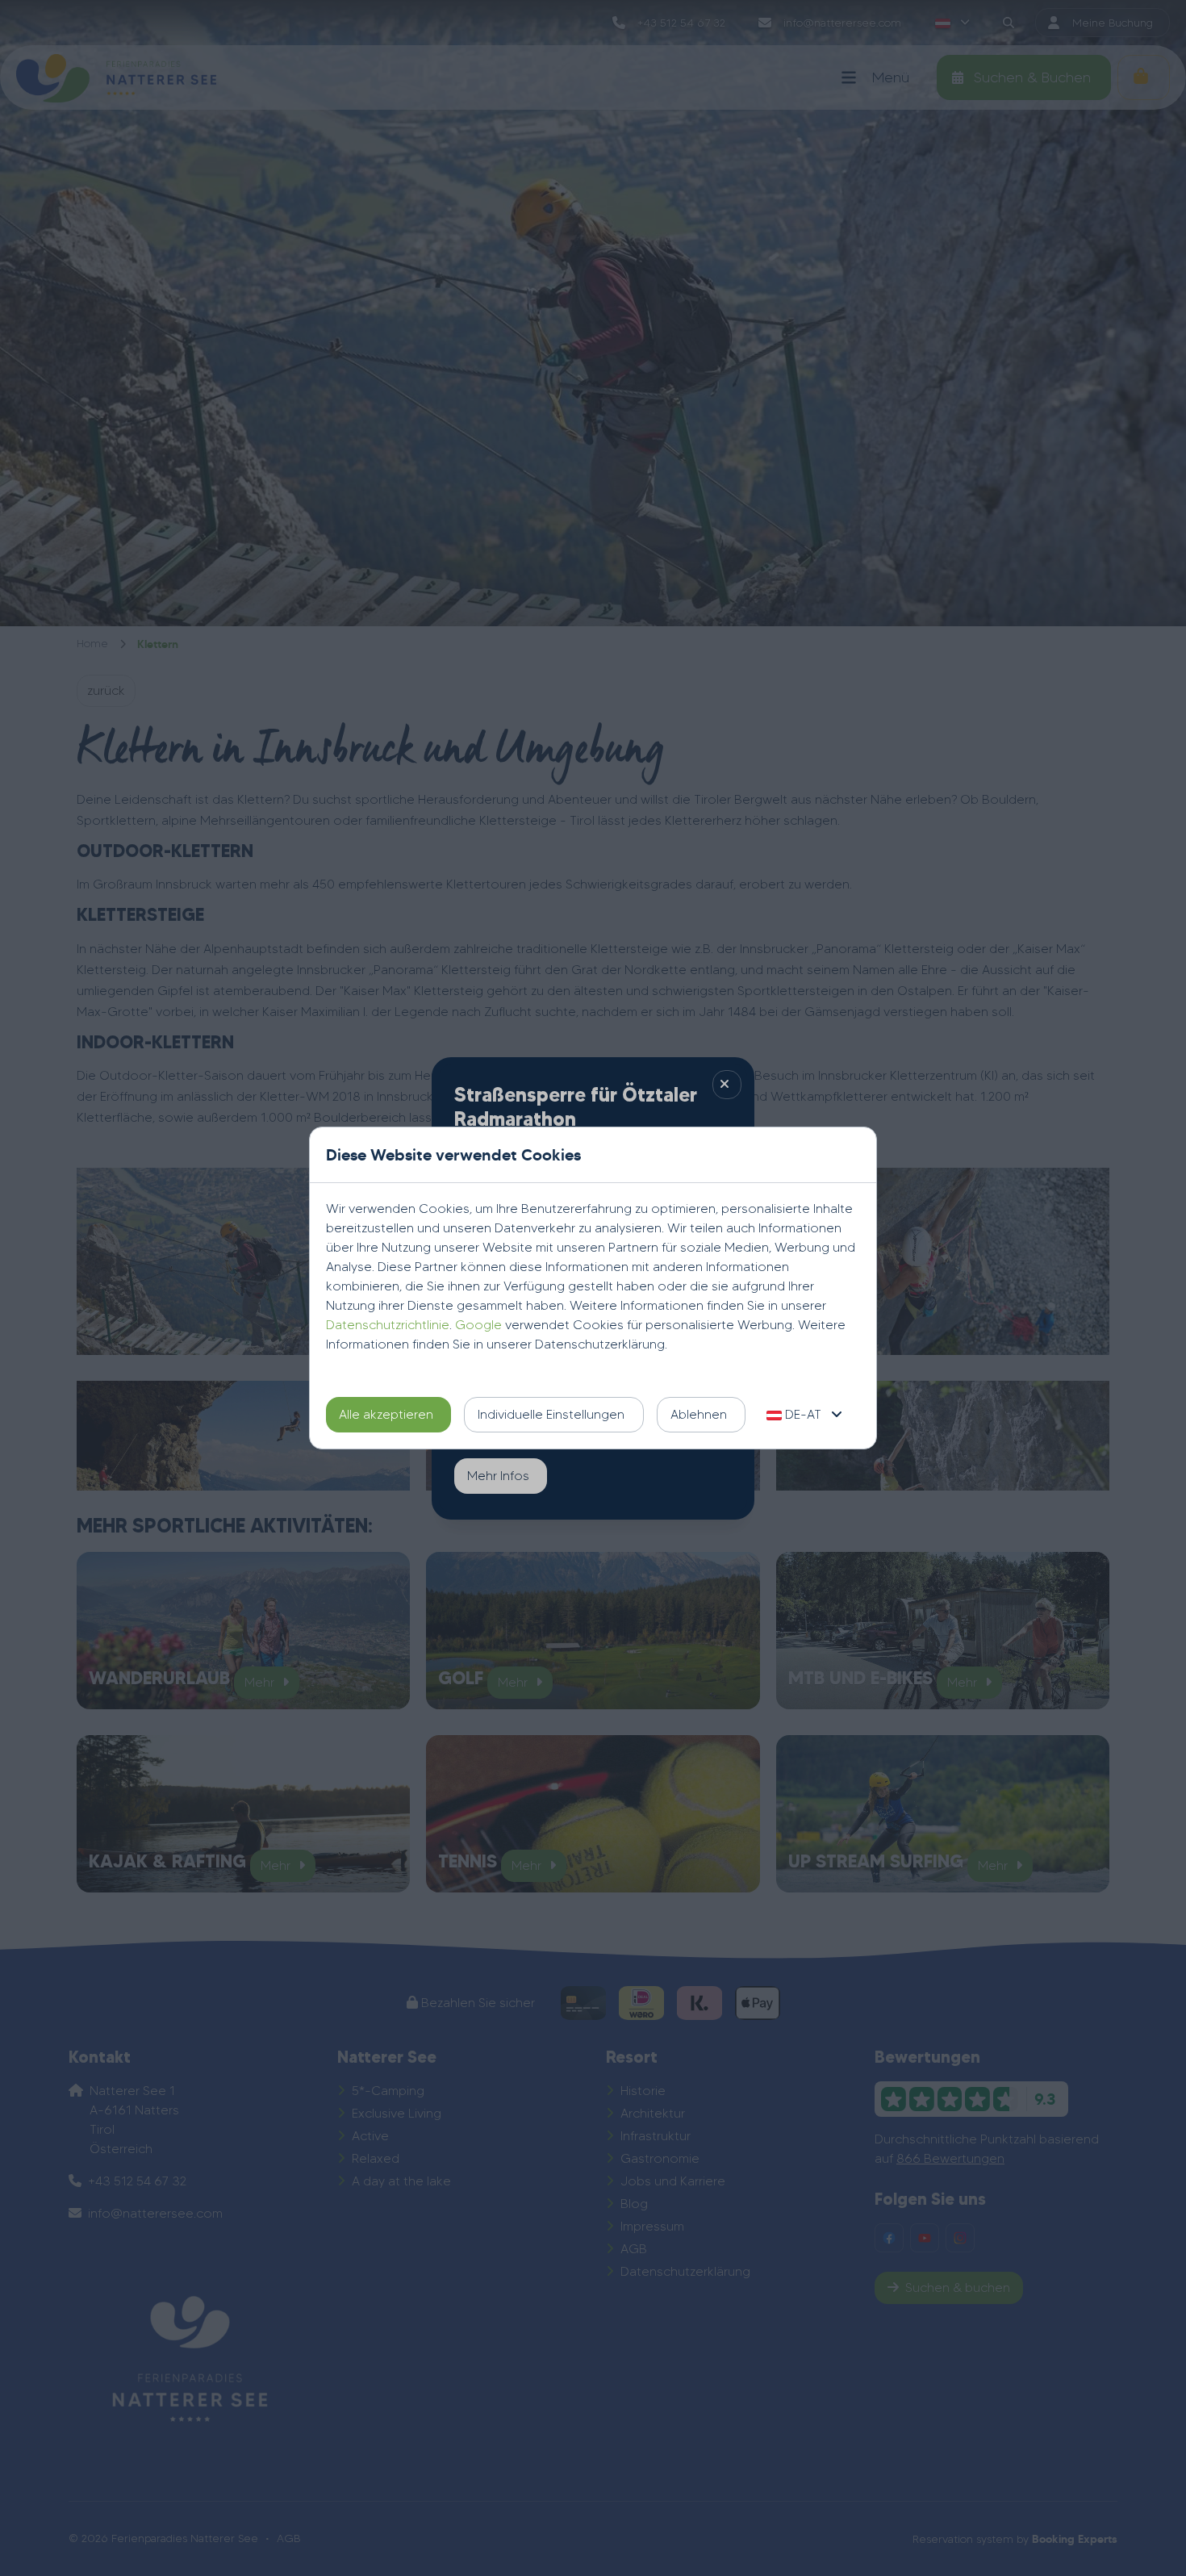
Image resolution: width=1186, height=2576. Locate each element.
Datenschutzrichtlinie (388, 1325)
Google (478, 1325)
